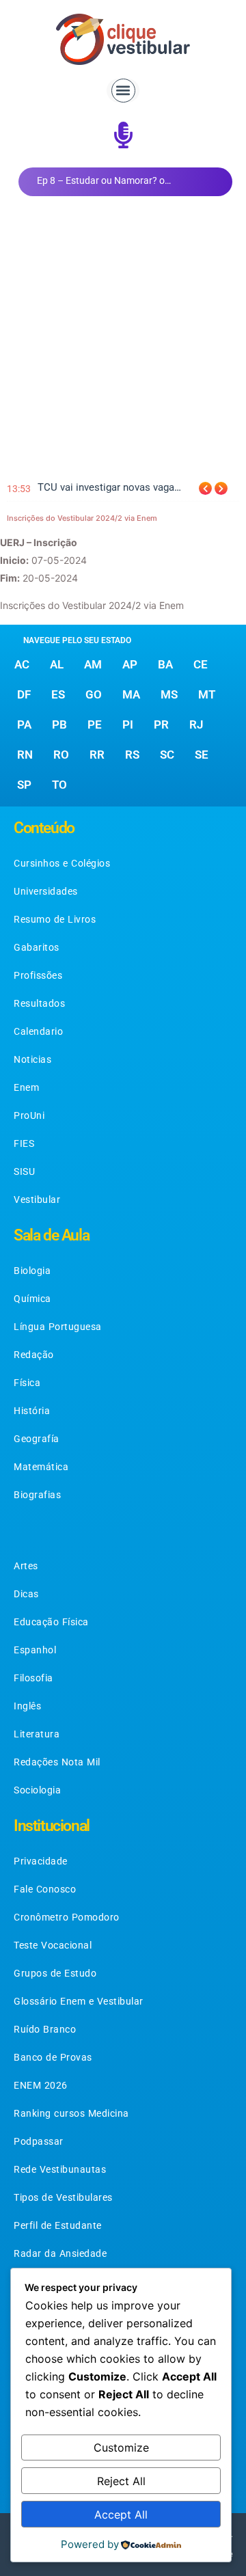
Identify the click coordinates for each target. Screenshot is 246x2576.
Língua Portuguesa (58, 1327)
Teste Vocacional (53, 1945)
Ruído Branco (45, 2029)
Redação (34, 1355)
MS (169, 694)
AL (57, 664)
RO (61, 755)
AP (130, 664)
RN (25, 755)
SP (24, 785)
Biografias (37, 1495)
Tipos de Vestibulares (63, 2197)
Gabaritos (37, 947)
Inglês (27, 1706)
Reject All (121, 2481)
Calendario (38, 1031)
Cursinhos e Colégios (62, 863)
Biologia (32, 1271)
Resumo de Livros (55, 919)
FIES (24, 1143)
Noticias (32, 1059)
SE (202, 755)
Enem (26, 1087)
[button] (123, 91)
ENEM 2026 (41, 2085)
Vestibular (37, 1199)
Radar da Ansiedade (60, 2253)
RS (132, 755)
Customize (121, 2448)
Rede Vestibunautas (60, 2169)
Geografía (37, 1439)
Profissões (38, 975)
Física (27, 1383)
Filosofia (33, 1678)
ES (58, 694)
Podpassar (39, 2141)
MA (131, 694)
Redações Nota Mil (57, 1762)
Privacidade (41, 1861)
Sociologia (37, 1790)
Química (32, 1299)
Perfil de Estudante (58, 2225)
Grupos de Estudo (55, 1973)
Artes (26, 1566)
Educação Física (51, 1622)
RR (97, 755)
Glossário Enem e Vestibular (79, 2001)
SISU (24, 1171)
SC (167, 755)
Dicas (26, 1594)
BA (165, 664)
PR (161, 724)
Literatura (37, 1734)
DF (24, 694)
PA (24, 724)
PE (95, 724)
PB (59, 724)
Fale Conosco (45, 1889)
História (32, 1411)
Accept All (121, 2514)
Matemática (41, 1467)
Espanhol (35, 1650)
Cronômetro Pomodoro (67, 1917)
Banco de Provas (53, 2057)
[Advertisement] (123, 340)
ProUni (29, 1115)
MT (207, 694)
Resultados (39, 1003)
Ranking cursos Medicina (71, 2113)
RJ (196, 724)
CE (201, 664)
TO (59, 785)
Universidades (46, 891)
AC (22, 664)
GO (94, 694)
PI (128, 724)
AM (93, 664)
